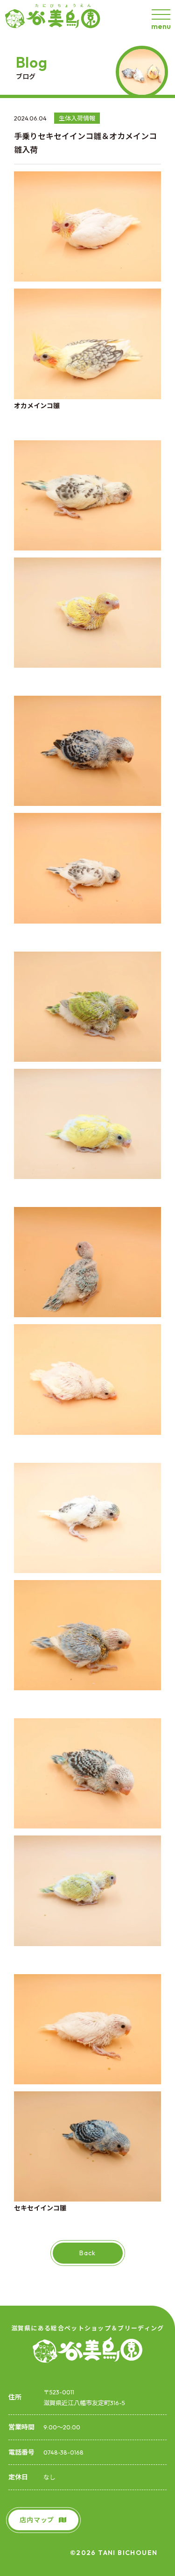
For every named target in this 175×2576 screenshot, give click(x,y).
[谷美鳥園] (56, 18)
